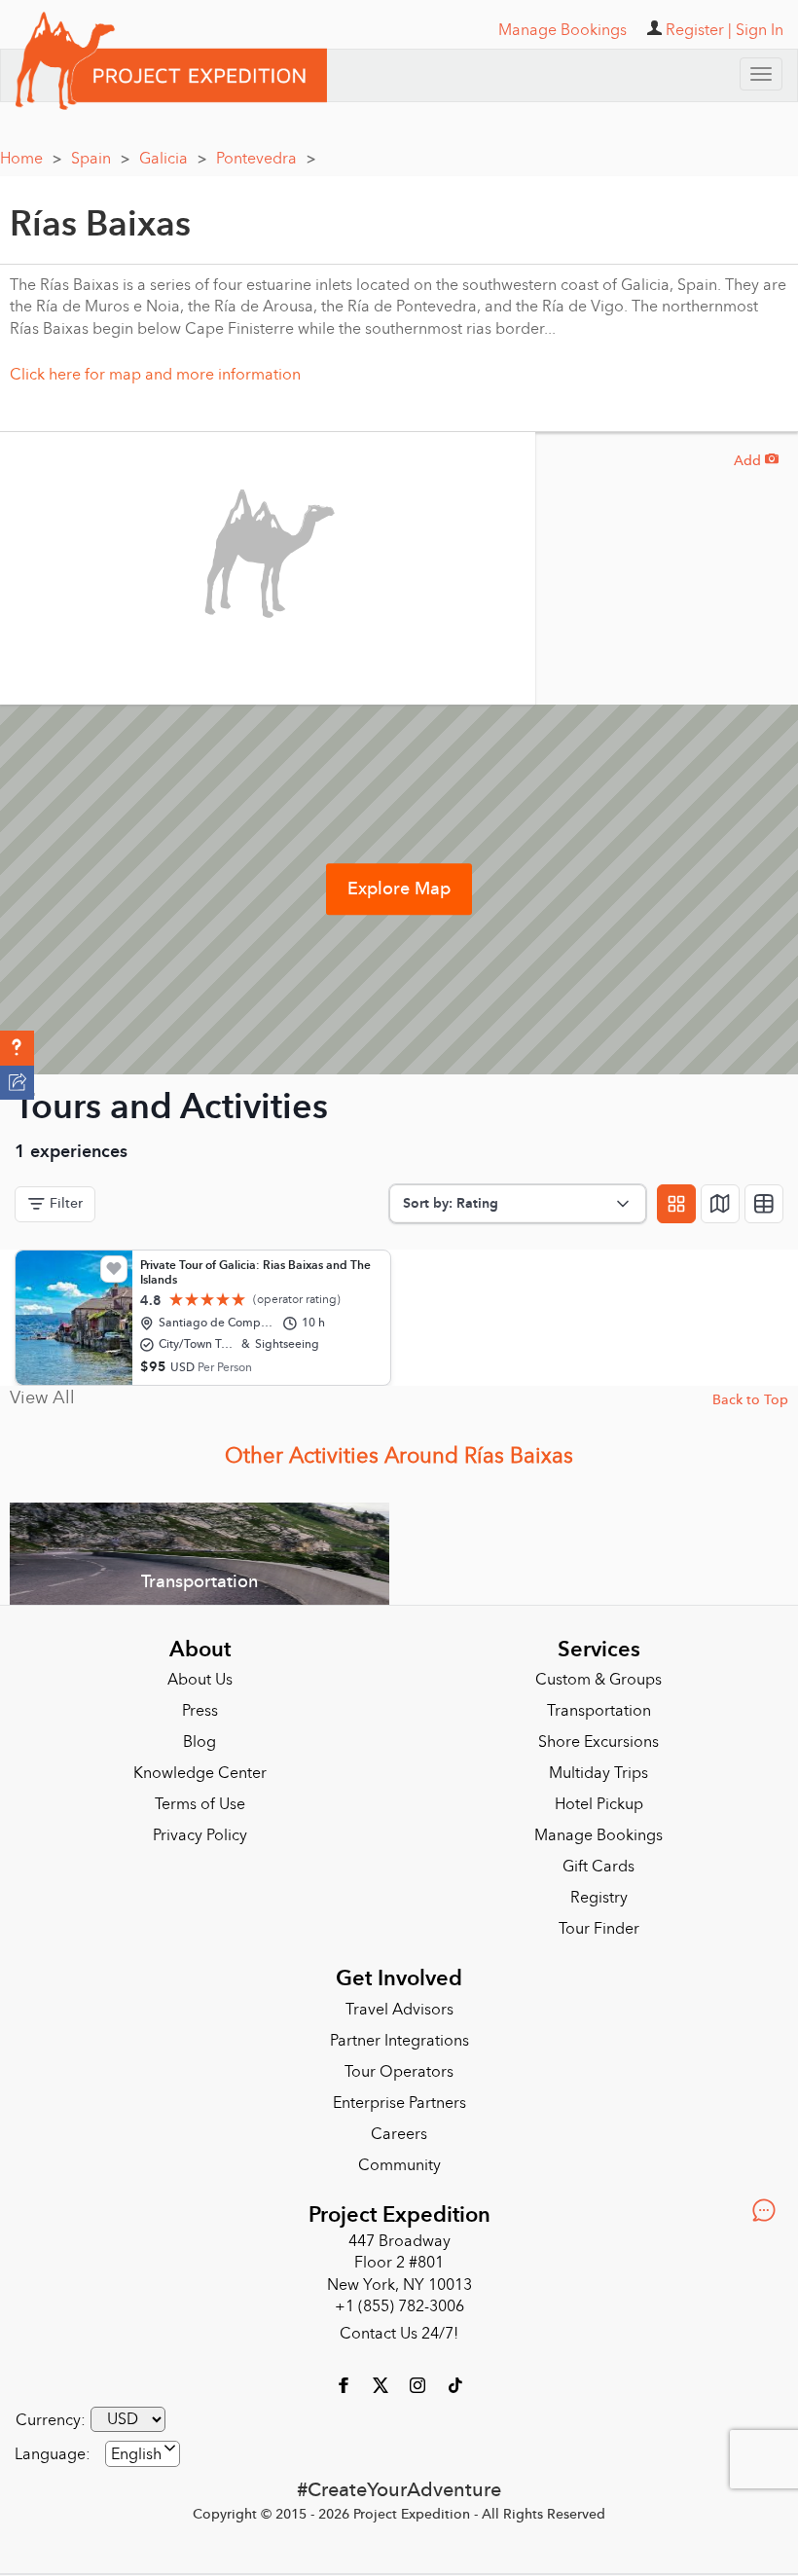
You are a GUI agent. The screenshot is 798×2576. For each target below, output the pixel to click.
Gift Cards (598, 1867)
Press (200, 1711)
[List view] (764, 1204)
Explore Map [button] (399, 889)
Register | (699, 30)
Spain (100, 159)
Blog (199, 1742)
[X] (382, 2384)
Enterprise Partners (399, 2103)
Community (399, 2165)
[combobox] (143, 2454)
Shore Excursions (598, 1742)
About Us (200, 1680)
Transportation (599, 1711)
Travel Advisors (399, 2010)
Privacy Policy (200, 1835)
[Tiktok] (454, 2384)
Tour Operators (399, 2072)
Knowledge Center (200, 1773)
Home (31, 159)
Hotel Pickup (599, 1804)
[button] (17, 1048)
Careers (399, 2134)
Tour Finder (599, 1929)
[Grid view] (676, 1204)
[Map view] (720, 1204)
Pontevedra (266, 159)
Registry (599, 1898)
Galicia (173, 159)
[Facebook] (345, 2384)
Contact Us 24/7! (399, 2334)
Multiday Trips (598, 1773)
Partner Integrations (399, 2041)
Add (756, 461)
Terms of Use (200, 1804)
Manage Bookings (598, 1835)
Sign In (760, 30)
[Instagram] (419, 2384)
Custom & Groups (598, 1680)
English (136, 2454)
